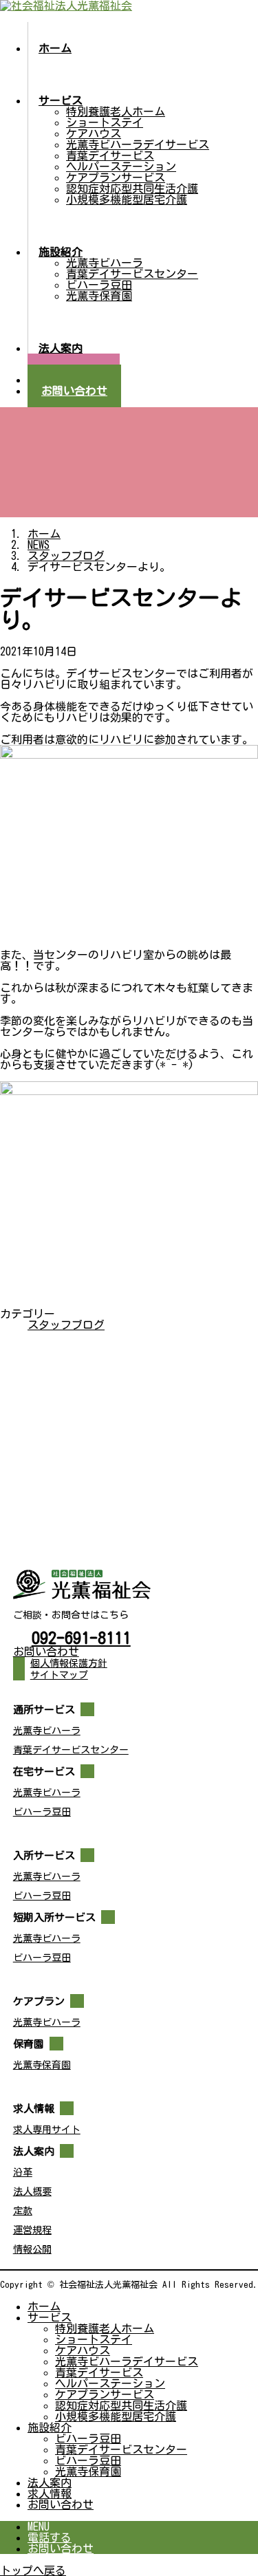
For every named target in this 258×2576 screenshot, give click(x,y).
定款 (23, 2211)
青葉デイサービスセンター (132, 274)
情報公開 (32, 2249)
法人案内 (50, 2482)
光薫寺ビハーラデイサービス (138, 144)
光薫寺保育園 (99, 296)
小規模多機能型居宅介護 (127, 199)
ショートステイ (105, 122)
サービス (50, 2317)
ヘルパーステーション (121, 166)
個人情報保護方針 (69, 1663)
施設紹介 (50, 2427)
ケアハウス (94, 133)
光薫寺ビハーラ (105, 263)
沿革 (23, 2172)
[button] (129, 1652)
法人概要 (32, 2191)
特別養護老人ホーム (116, 111)
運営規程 (32, 2230)
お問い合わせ (61, 2504)
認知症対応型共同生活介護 (132, 188)
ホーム (44, 2306)
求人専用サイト (47, 2130)
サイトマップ (59, 1675)
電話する (50, 2537)
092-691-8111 (81, 1638)
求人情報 (50, 2493)
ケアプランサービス (116, 177)
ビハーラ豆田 (99, 285)
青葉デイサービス (110, 155)
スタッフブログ (66, 1325)
